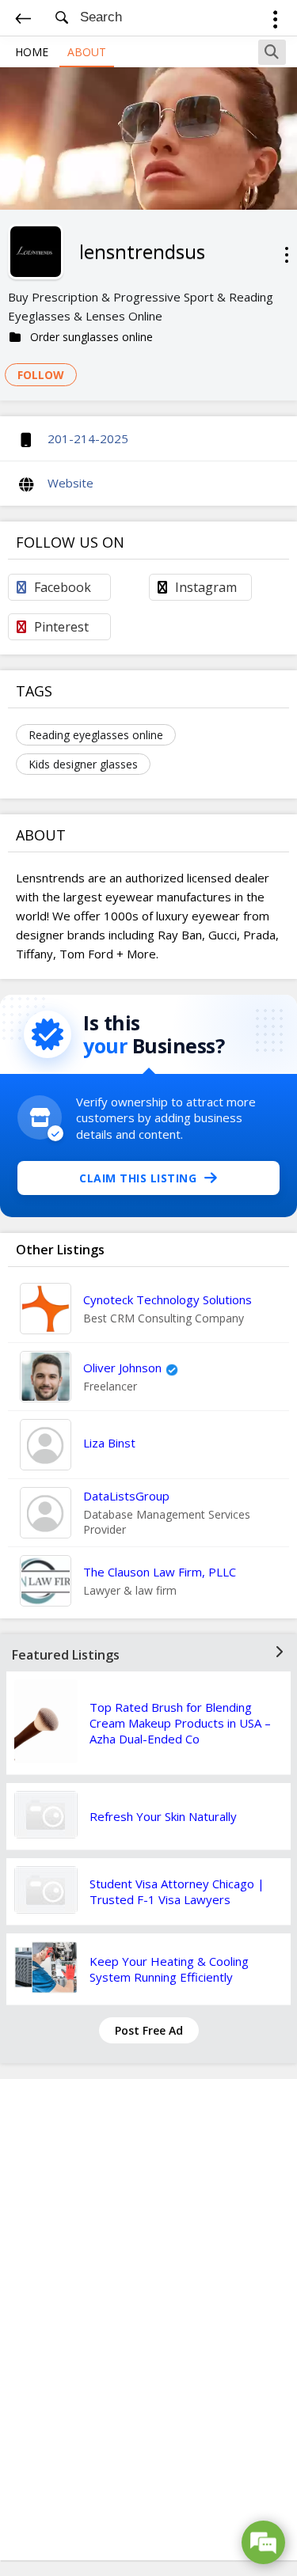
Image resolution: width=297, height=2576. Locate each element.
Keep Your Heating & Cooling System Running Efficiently (169, 1969)
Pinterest (61, 627)
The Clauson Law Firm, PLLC (160, 1572)
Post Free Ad (149, 2030)
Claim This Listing (138, 1178)
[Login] (275, 22)
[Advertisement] (149, 2320)
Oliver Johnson (122, 1368)
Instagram (206, 587)
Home (32, 52)
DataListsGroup (126, 1496)
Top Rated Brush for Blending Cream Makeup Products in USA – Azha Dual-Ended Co (180, 1723)
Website (70, 483)
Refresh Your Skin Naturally (163, 1816)
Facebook (63, 587)
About (87, 52)
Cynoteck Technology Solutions (168, 1299)
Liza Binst (109, 1443)
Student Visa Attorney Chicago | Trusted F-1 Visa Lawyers (177, 1891)
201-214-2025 (88, 438)
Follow (41, 375)
